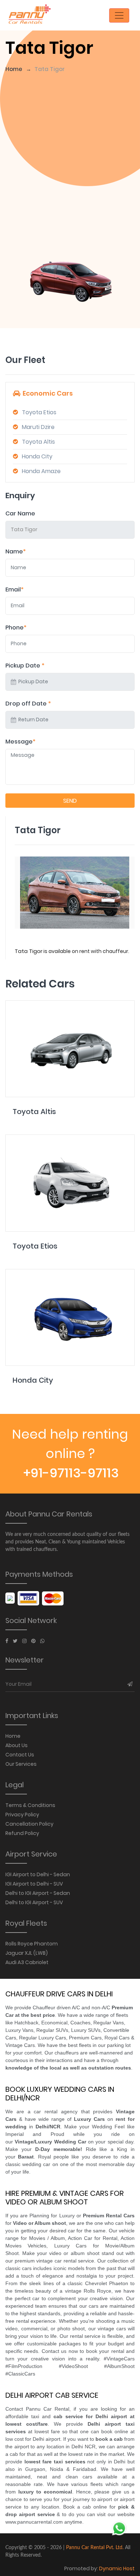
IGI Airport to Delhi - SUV (34, 1884)
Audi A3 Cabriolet (27, 1962)
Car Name (20, 513)
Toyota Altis (38, 442)
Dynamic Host (117, 2568)
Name (16, 551)
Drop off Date (28, 704)
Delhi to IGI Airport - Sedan (38, 1893)
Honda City (37, 456)
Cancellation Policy (29, 1824)
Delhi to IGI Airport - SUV (34, 1902)
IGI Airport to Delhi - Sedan (38, 1874)
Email (15, 589)
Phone (16, 628)
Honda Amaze (41, 471)
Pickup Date (25, 666)
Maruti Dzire (38, 427)
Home (14, 69)
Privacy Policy (22, 1815)
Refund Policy (22, 1833)
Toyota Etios (39, 412)
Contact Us (20, 1755)
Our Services (21, 1764)
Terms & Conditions (30, 1805)
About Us (17, 1745)
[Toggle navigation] (119, 15)
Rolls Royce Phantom (32, 1944)
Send (70, 801)
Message (20, 742)
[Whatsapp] (42, 1641)
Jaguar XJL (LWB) (27, 1953)
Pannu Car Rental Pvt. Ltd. (95, 2548)
